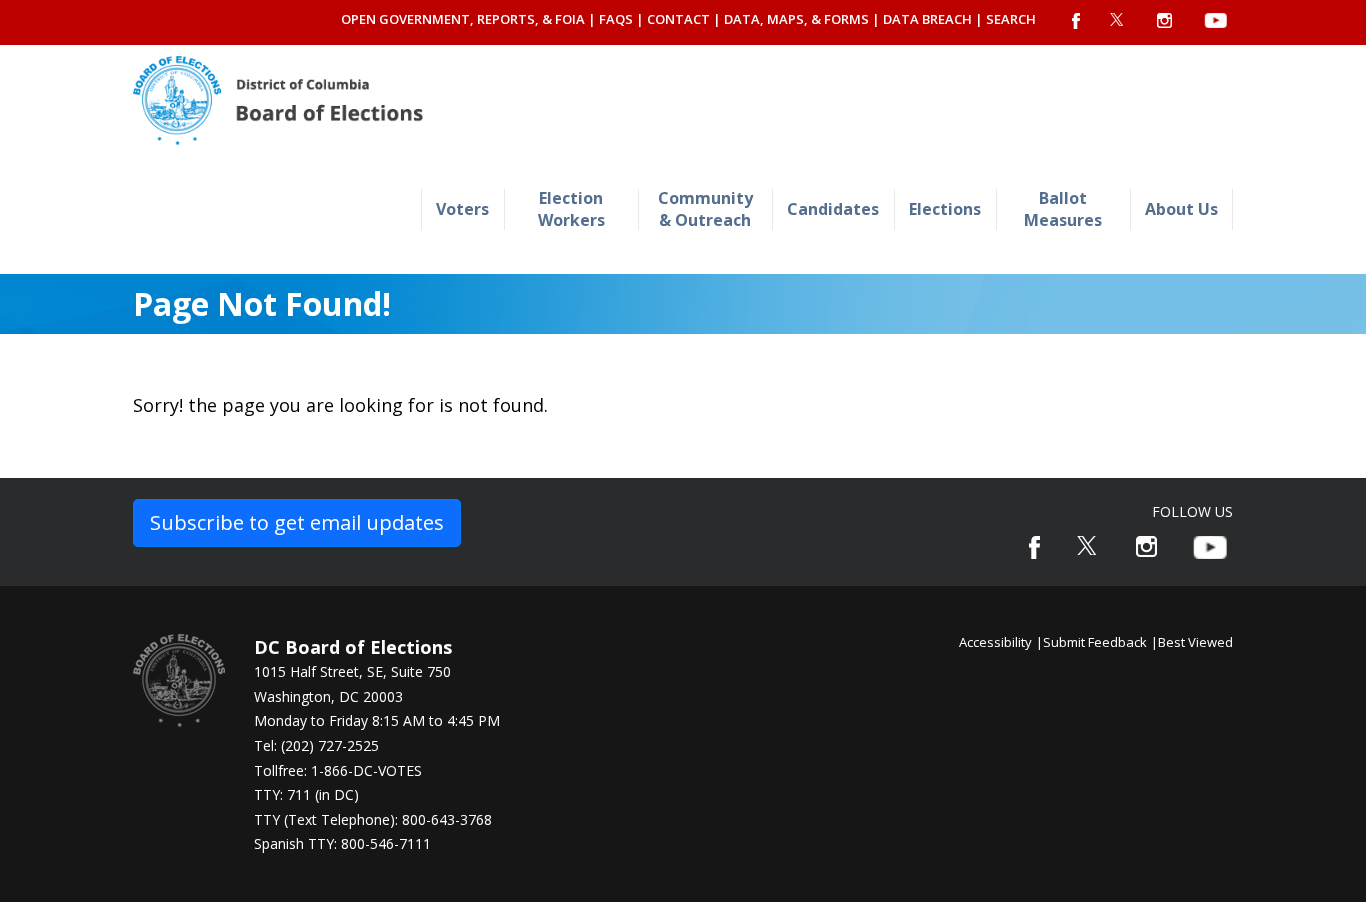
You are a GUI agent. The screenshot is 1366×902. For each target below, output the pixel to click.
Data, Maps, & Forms (796, 19)
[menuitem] (462, 209)
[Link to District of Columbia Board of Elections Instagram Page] (1146, 546)
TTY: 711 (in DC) (306, 794)
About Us (1181, 209)
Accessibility (995, 642)
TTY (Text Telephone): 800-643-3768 (373, 819)
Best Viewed (1195, 642)
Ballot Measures (1063, 208)
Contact (678, 19)
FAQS (616, 19)
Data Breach (927, 19)
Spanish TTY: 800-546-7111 (342, 843)
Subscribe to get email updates (297, 522)
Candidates (833, 209)
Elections (945, 209)
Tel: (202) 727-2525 (316, 745)
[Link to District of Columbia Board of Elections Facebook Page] (1034, 547)
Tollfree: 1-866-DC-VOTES (338, 770)
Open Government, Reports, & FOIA (463, 19)
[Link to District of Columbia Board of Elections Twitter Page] (1088, 545)
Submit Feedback (1095, 642)
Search (1011, 19)
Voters (462, 209)
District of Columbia (278, 100)
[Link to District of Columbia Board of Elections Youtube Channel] (1210, 547)
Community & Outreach (705, 208)
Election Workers (571, 208)
